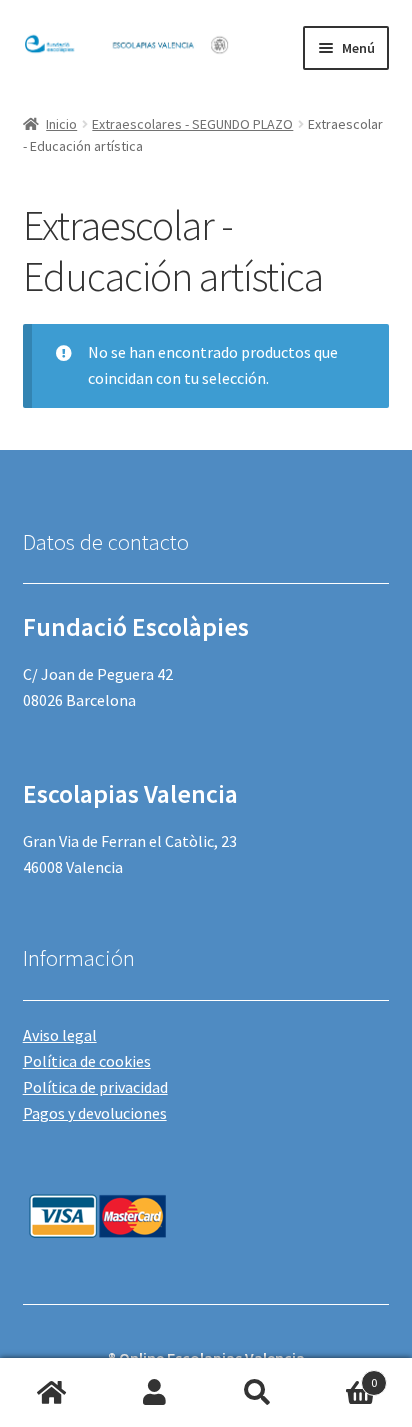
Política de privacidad (95, 1087)
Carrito (343, 1375)
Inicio (61, 124)
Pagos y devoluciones (95, 1113)
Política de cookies (87, 1061)
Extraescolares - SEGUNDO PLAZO (192, 124)
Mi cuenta (154, 1393)
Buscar (257, 1393)
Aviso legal (60, 1035)
